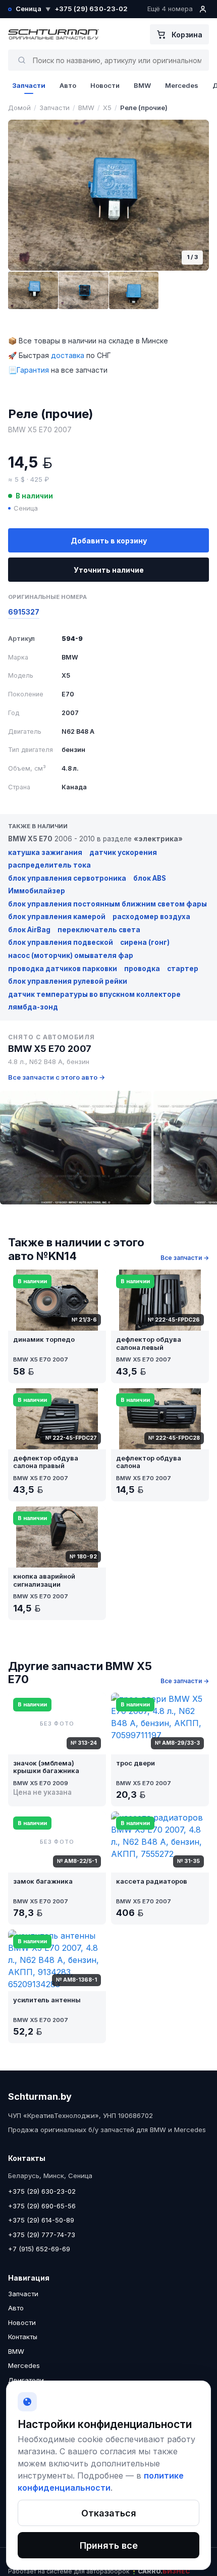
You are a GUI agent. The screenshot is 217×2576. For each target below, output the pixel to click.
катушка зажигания (45, 852)
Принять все (109, 2545)
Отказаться (109, 2513)
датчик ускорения (123, 852)
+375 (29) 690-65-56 (42, 2206)
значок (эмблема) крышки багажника (46, 1767)
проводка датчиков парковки (63, 969)
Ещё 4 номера (170, 9)
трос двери (135, 1763)
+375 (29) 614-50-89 (41, 2220)
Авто (68, 85)
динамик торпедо (44, 1340)
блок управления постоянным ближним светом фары (107, 904)
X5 (107, 108)
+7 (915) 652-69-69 (39, 2249)
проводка (142, 969)
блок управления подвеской (61, 942)
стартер (183, 969)
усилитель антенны (47, 2000)
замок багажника (43, 1881)
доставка (68, 355)
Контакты (23, 2337)
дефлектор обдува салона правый (46, 1462)
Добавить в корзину (109, 541)
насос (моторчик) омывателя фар (71, 955)
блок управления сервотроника (67, 878)
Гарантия (33, 370)
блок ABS (150, 878)
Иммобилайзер (37, 891)
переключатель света (99, 930)
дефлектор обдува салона (149, 1462)
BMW (142, 85)
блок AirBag (29, 930)
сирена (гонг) (145, 942)
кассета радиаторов (152, 1881)
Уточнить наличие (109, 570)
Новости (105, 85)
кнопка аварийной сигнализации (44, 1580)
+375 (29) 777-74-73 (42, 2235)
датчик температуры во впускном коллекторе (94, 994)
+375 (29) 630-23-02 (91, 9)
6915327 (24, 612)
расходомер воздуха (151, 917)
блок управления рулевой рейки (68, 981)
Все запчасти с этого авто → (57, 1077)
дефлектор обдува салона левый (149, 1344)
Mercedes (182, 85)
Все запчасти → (185, 1258)
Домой (19, 108)
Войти (203, 9)
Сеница (33, 9)
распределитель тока (49, 865)
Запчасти (29, 85)
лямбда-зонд (33, 1007)
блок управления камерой (57, 917)
